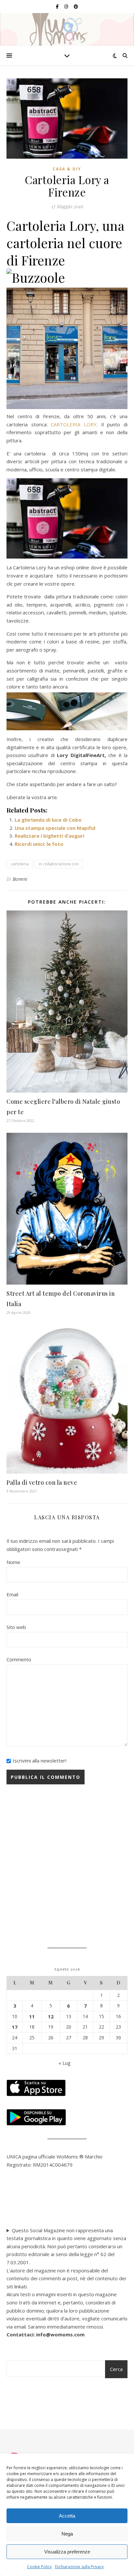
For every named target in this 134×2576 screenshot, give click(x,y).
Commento (19, 1659)
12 (51, 2016)
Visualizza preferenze (67, 2552)
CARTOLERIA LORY (74, 424)
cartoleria (20, 864)
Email (12, 1594)
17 (15, 2027)
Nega (67, 2534)
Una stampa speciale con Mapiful (55, 828)
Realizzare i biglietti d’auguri (49, 836)
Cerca (116, 2369)
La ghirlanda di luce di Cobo (48, 820)
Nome (13, 1562)
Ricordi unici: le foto (39, 844)
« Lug (65, 2063)
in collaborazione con (59, 864)
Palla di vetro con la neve (42, 1482)
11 (32, 2016)
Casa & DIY (67, 169)
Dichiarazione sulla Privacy (79, 2567)
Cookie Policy (39, 2567)
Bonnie (20, 879)
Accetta (67, 2516)
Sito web (16, 1627)
